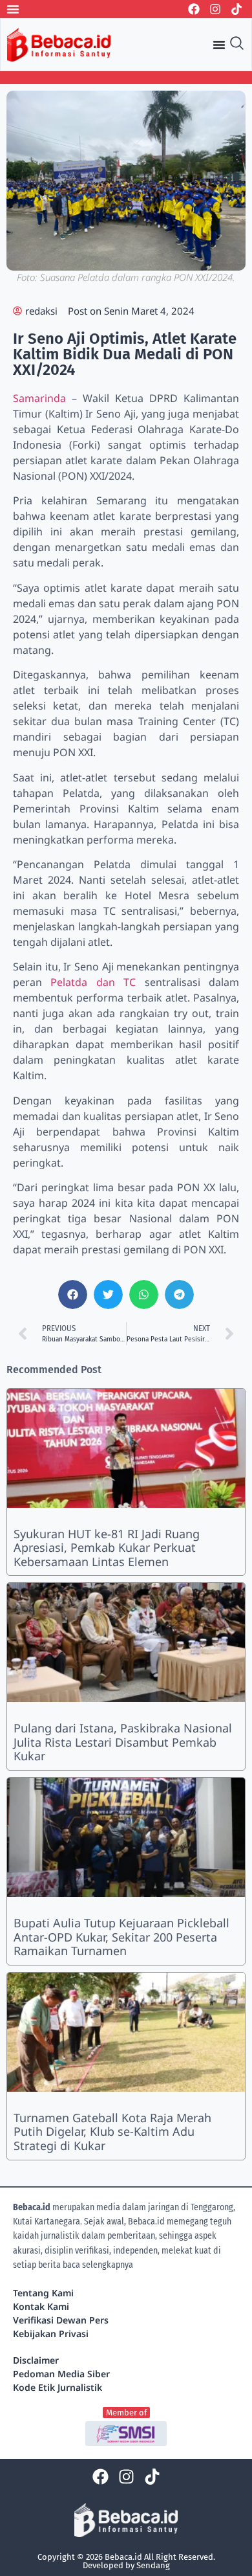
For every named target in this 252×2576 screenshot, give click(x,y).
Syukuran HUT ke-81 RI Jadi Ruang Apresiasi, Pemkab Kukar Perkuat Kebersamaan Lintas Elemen (107, 1548)
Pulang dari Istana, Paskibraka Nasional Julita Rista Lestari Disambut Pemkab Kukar (123, 1742)
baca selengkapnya (98, 2265)
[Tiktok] (236, 9)
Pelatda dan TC (93, 982)
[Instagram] (215, 9)
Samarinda (42, 398)
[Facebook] (194, 9)
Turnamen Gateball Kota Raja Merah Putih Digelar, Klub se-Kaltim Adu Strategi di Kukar (112, 2132)
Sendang (153, 2565)
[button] (73, 1294)
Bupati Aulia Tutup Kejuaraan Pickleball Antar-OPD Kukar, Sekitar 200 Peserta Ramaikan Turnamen (121, 1937)
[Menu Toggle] (13, 9)
